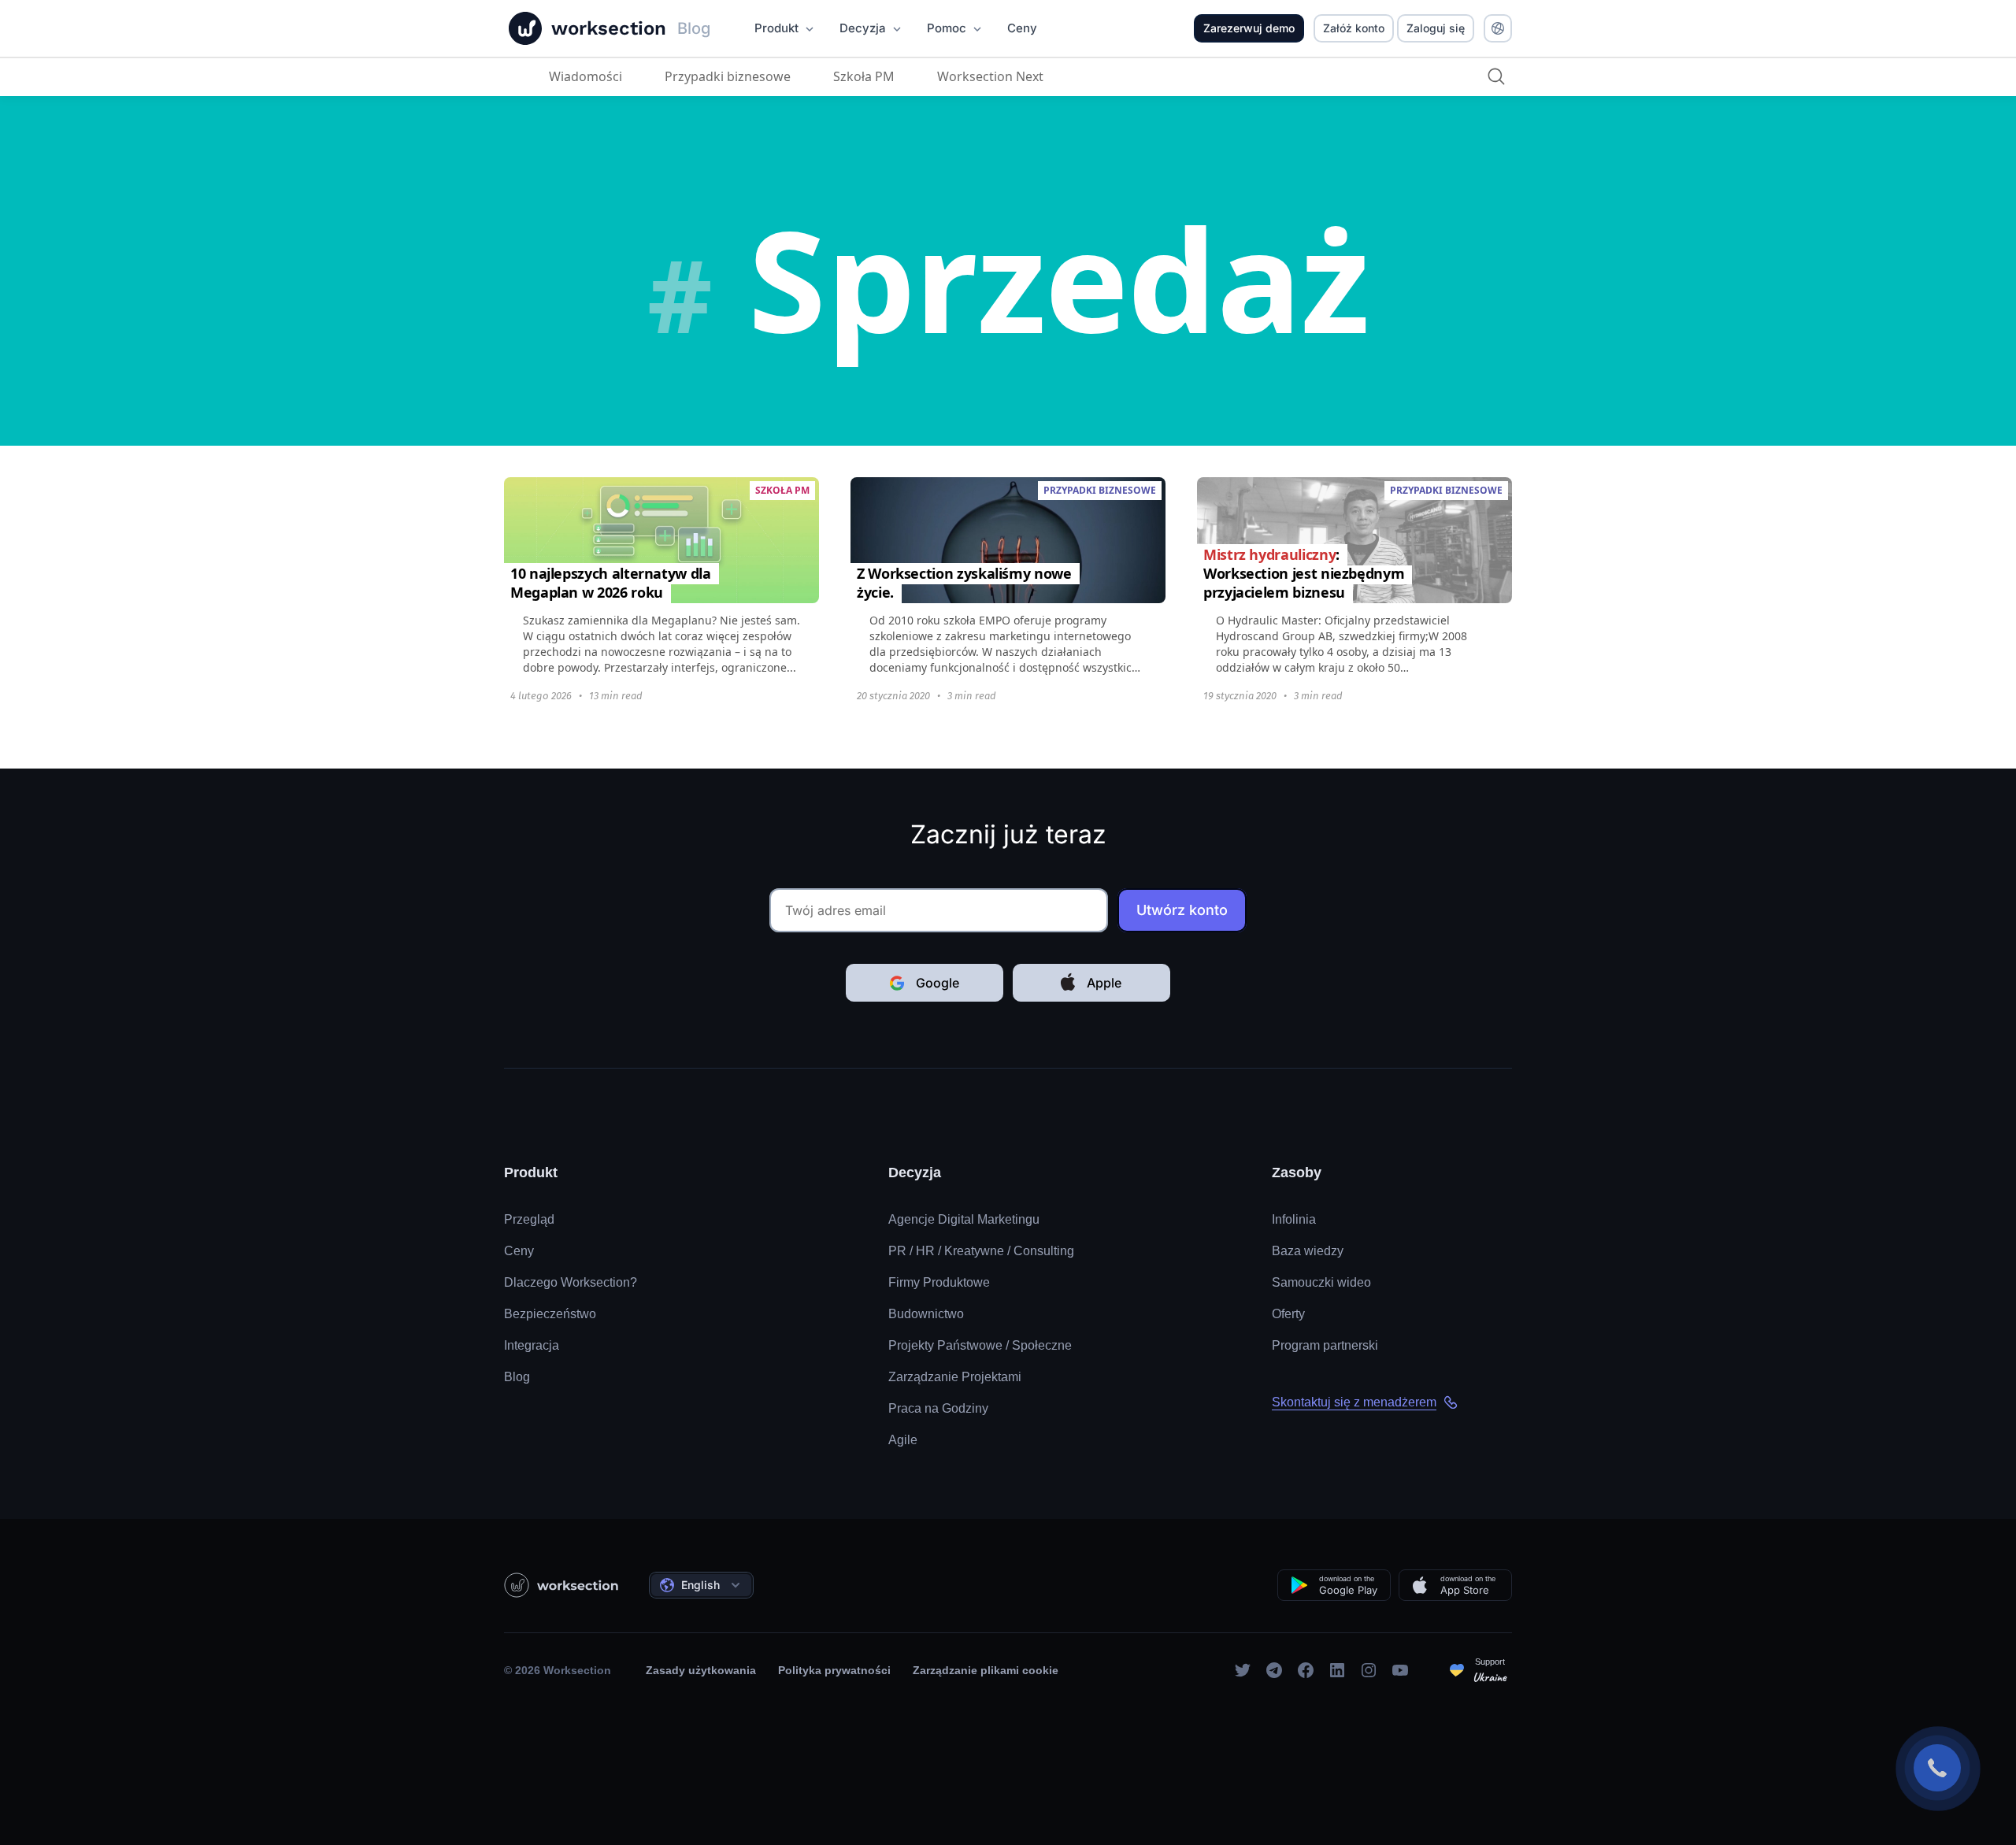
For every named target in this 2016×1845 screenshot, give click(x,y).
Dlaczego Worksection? (571, 1282)
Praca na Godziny (938, 1408)
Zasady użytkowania (701, 1670)
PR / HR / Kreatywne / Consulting (981, 1251)
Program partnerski (1325, 1345)
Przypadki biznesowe (728, 76)
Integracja (532, 1345)
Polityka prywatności (834, 1670)
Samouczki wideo (1321, 1282)
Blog (517, 1377)
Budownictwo (926, 1314)
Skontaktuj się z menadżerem (1354, 1402)
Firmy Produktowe (939, 1282)
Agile (903, 1440)
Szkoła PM (864, 76)
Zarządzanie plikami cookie (986, 1670)
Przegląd (529, 1219)
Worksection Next (990, 76)
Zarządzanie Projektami (955, 1377)
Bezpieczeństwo (550, 1314)
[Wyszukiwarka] (1496, 76)
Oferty (1288, 1314)
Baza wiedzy (1308, 1251)
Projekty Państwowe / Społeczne (980, 1345)
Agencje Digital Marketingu (964, 1219)
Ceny (519, 1251)
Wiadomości (586, 76)
